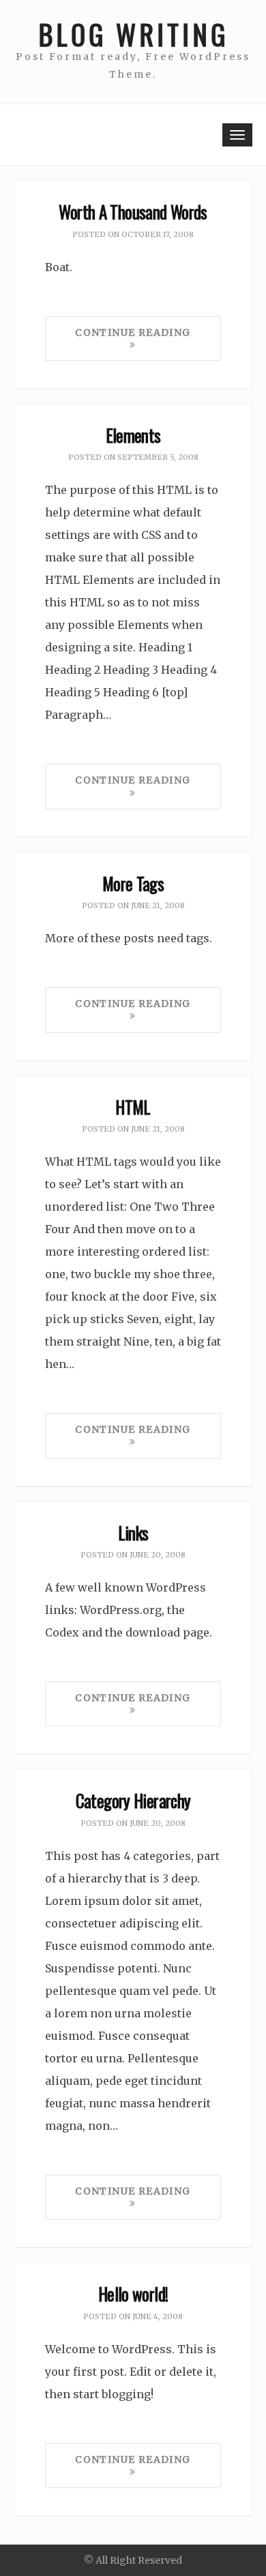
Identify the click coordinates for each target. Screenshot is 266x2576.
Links (133, 1533)
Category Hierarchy (133, 1800)
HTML (133, 1107)
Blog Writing (133, 34)
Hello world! (133, 2294)
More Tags (133, 883)
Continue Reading (133, 332)
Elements (133, 435)
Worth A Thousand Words (133, 212)
